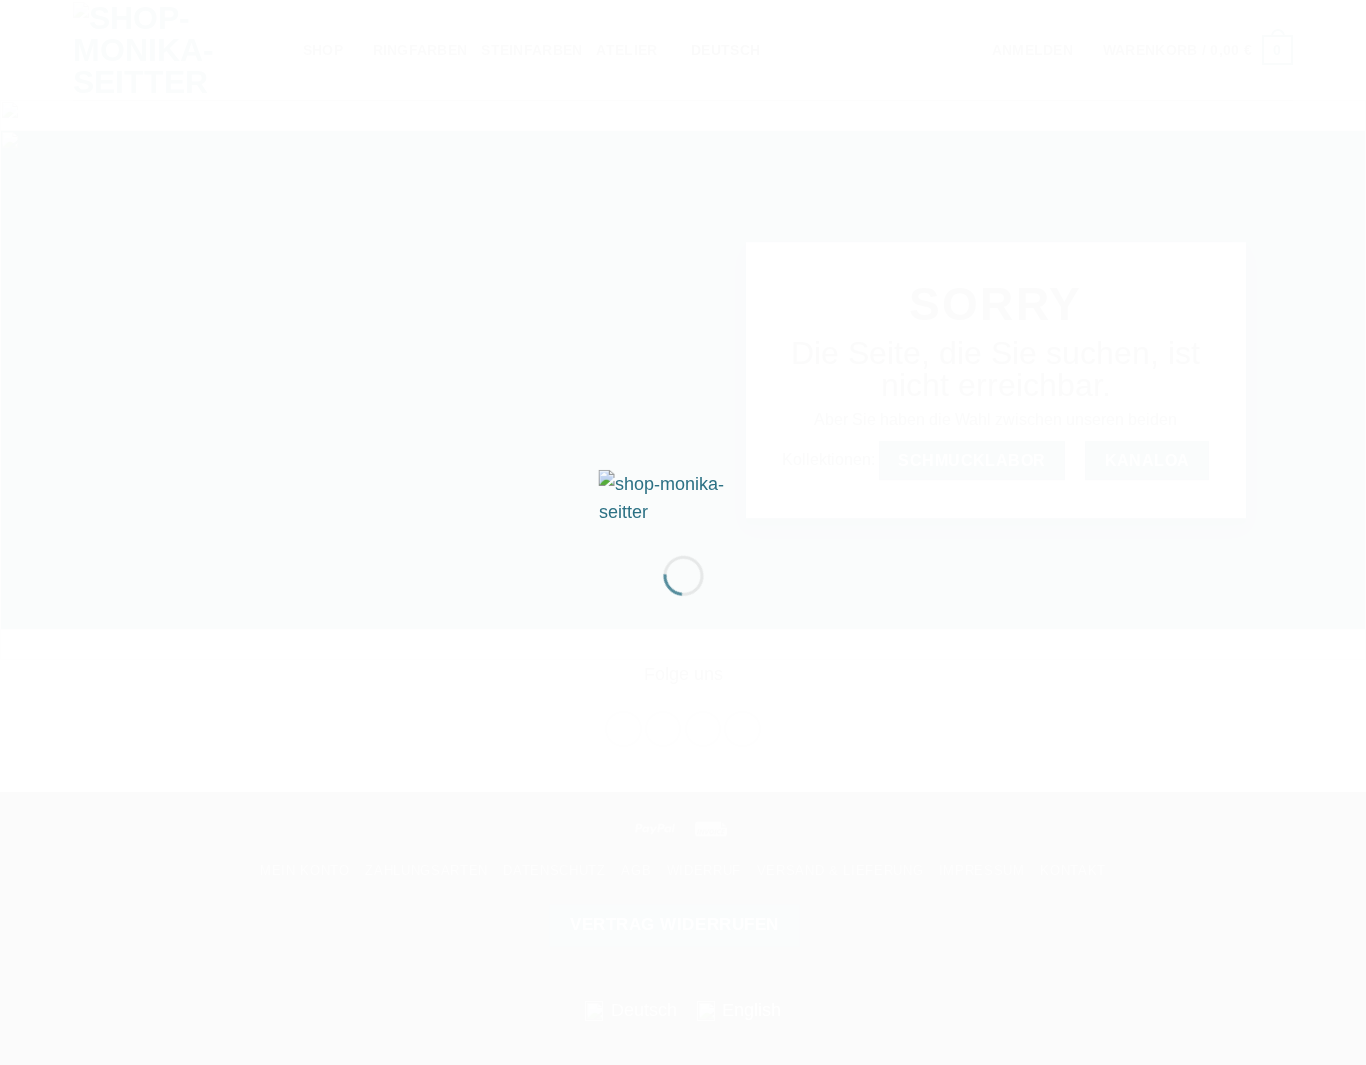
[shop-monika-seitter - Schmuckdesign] (683, 496)
